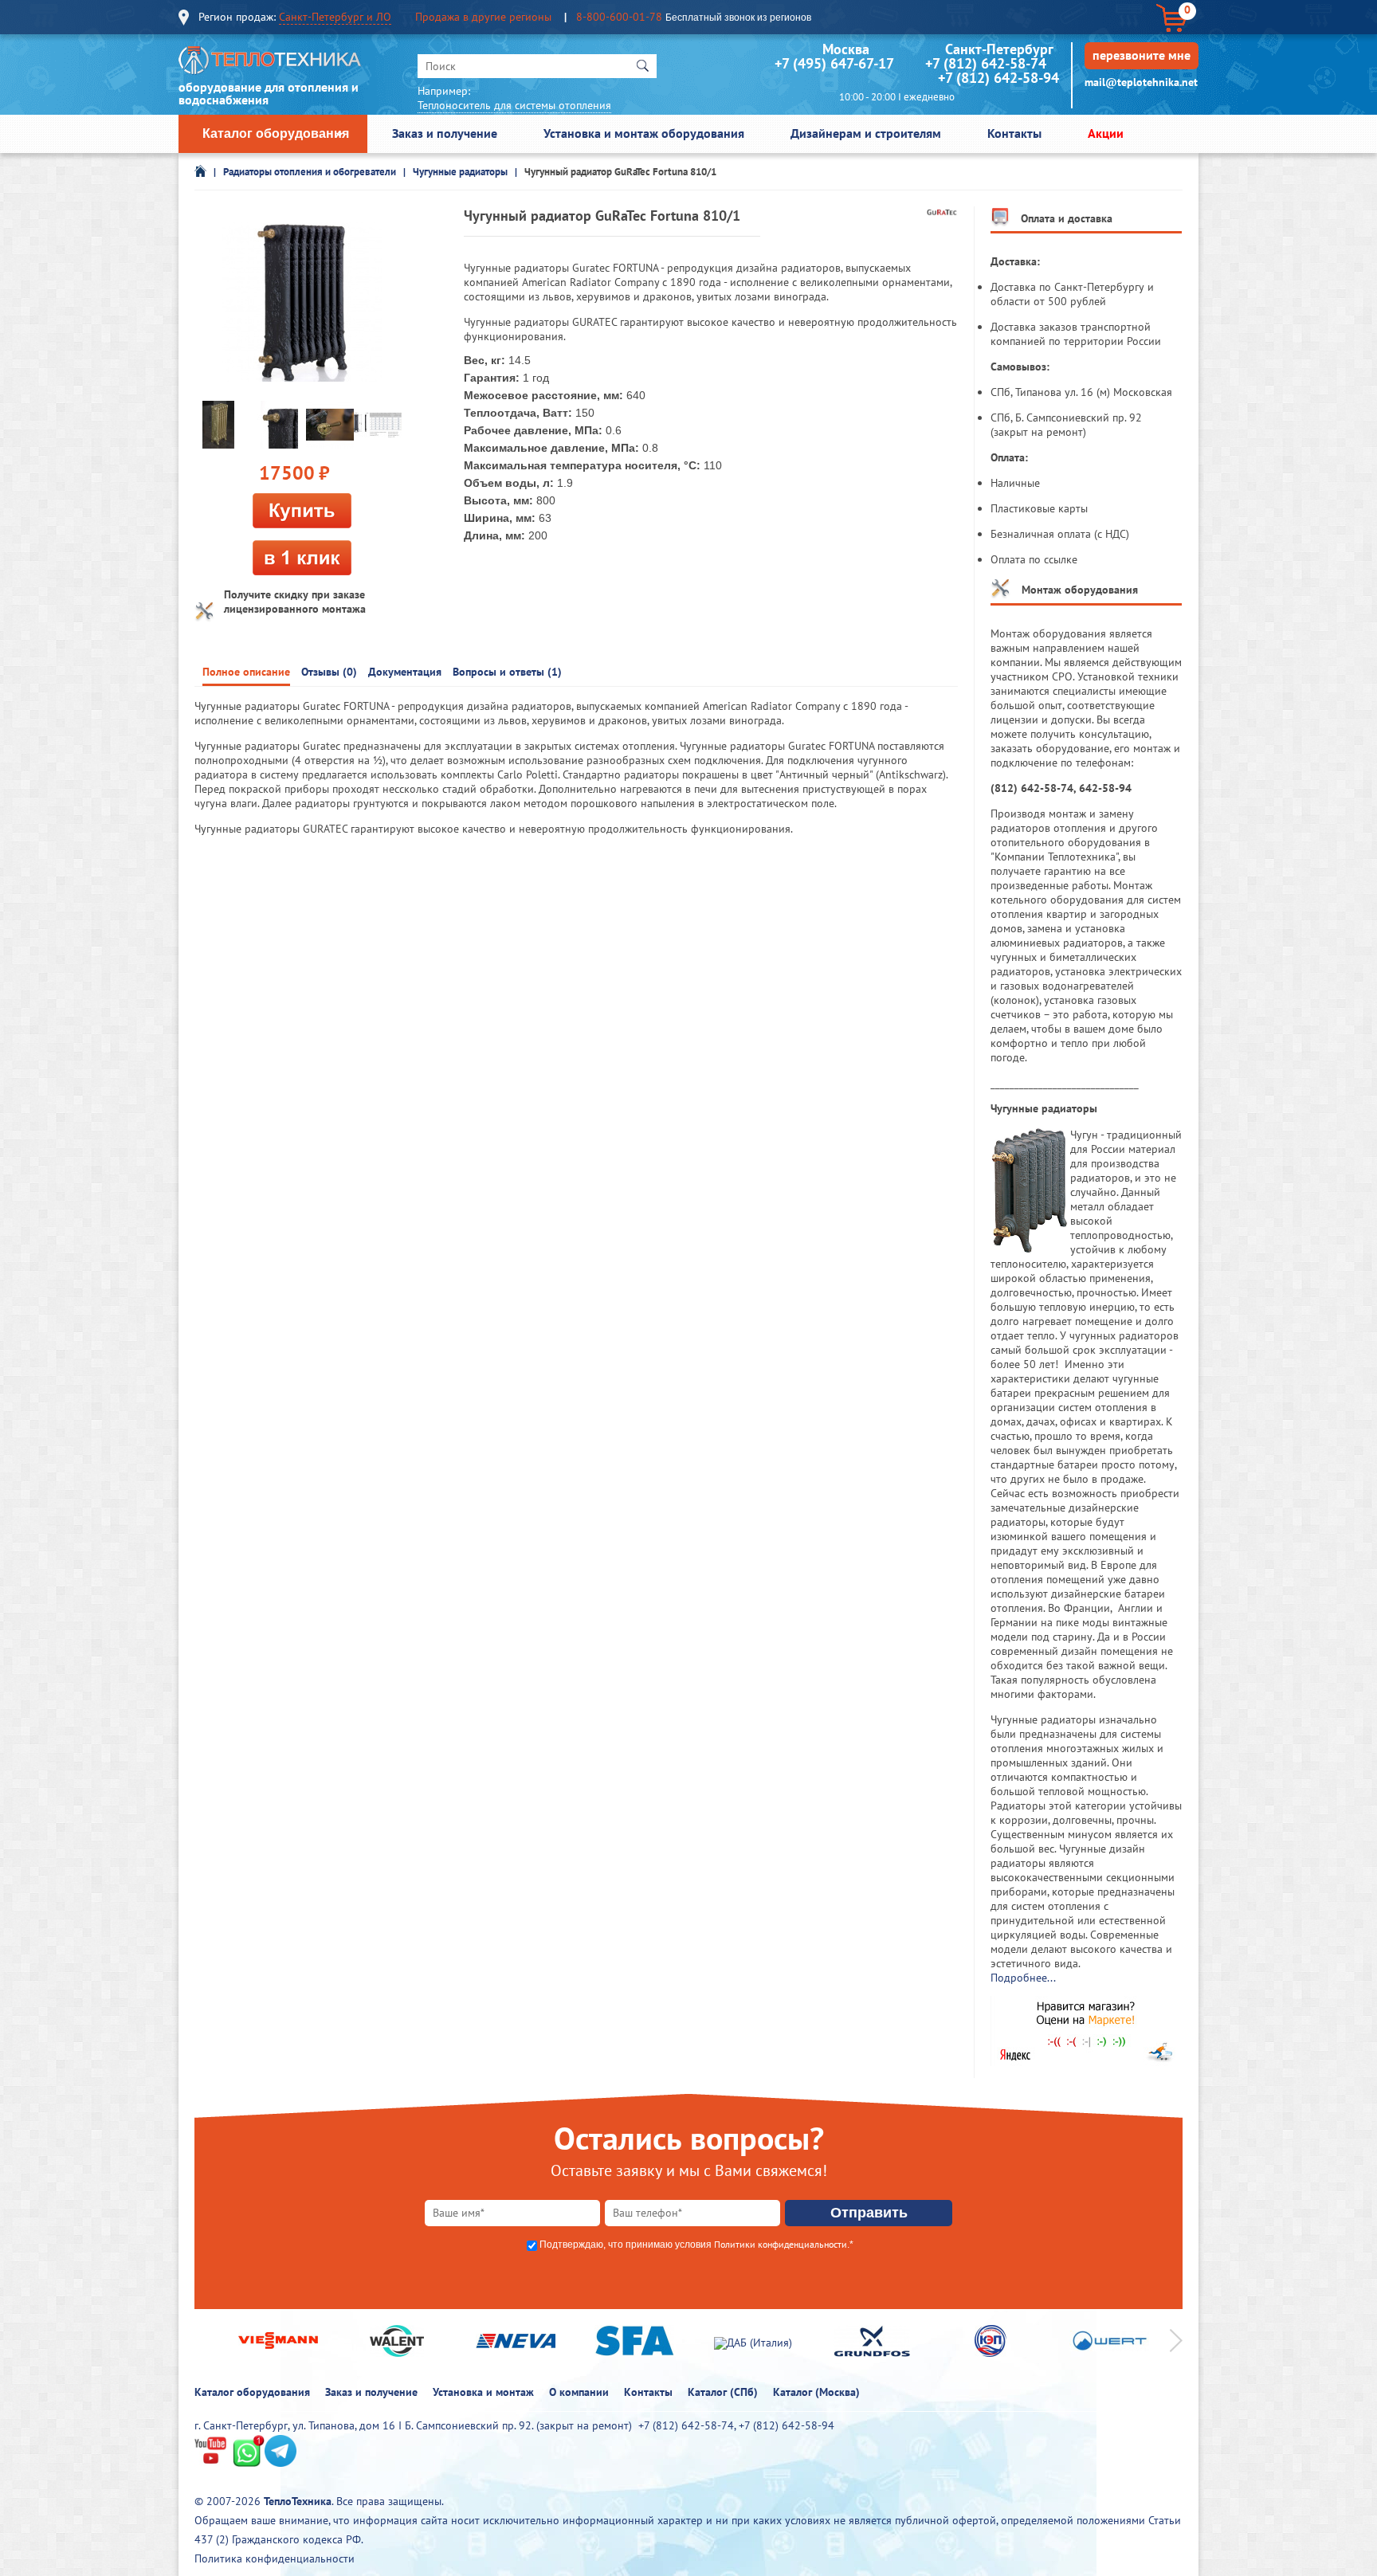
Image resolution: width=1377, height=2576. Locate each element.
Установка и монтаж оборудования (644, 133)
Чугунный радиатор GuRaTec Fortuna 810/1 (620, 172)
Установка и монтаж (483, 2392)
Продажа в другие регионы (483, 17)
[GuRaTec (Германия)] (942, 212)
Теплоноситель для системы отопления (514, 105)
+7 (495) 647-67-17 (834, 63)
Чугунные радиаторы (460, 172)
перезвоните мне (1142, 55)
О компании (579, 2392)
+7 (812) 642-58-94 (998, 78)
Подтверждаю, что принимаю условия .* (696, 2245)
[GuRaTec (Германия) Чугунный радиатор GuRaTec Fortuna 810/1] (302, 303)
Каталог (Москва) (816, 2392)
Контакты (1014, 133)
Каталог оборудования (276, 133)
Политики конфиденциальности (781, 2244)
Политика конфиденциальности (275, 2558)
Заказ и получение (445, 133)
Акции (1106, 133)
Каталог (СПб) (723, 2392)
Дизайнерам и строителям (866, 133)
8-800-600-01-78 (619, 17)
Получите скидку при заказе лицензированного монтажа (295, 602)
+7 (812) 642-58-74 (986, 63)
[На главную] (270, 64)
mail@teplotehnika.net (1141, 82)
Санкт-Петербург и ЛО (335, 17)
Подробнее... (1023, 1978)
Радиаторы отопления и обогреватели (310, 172)
